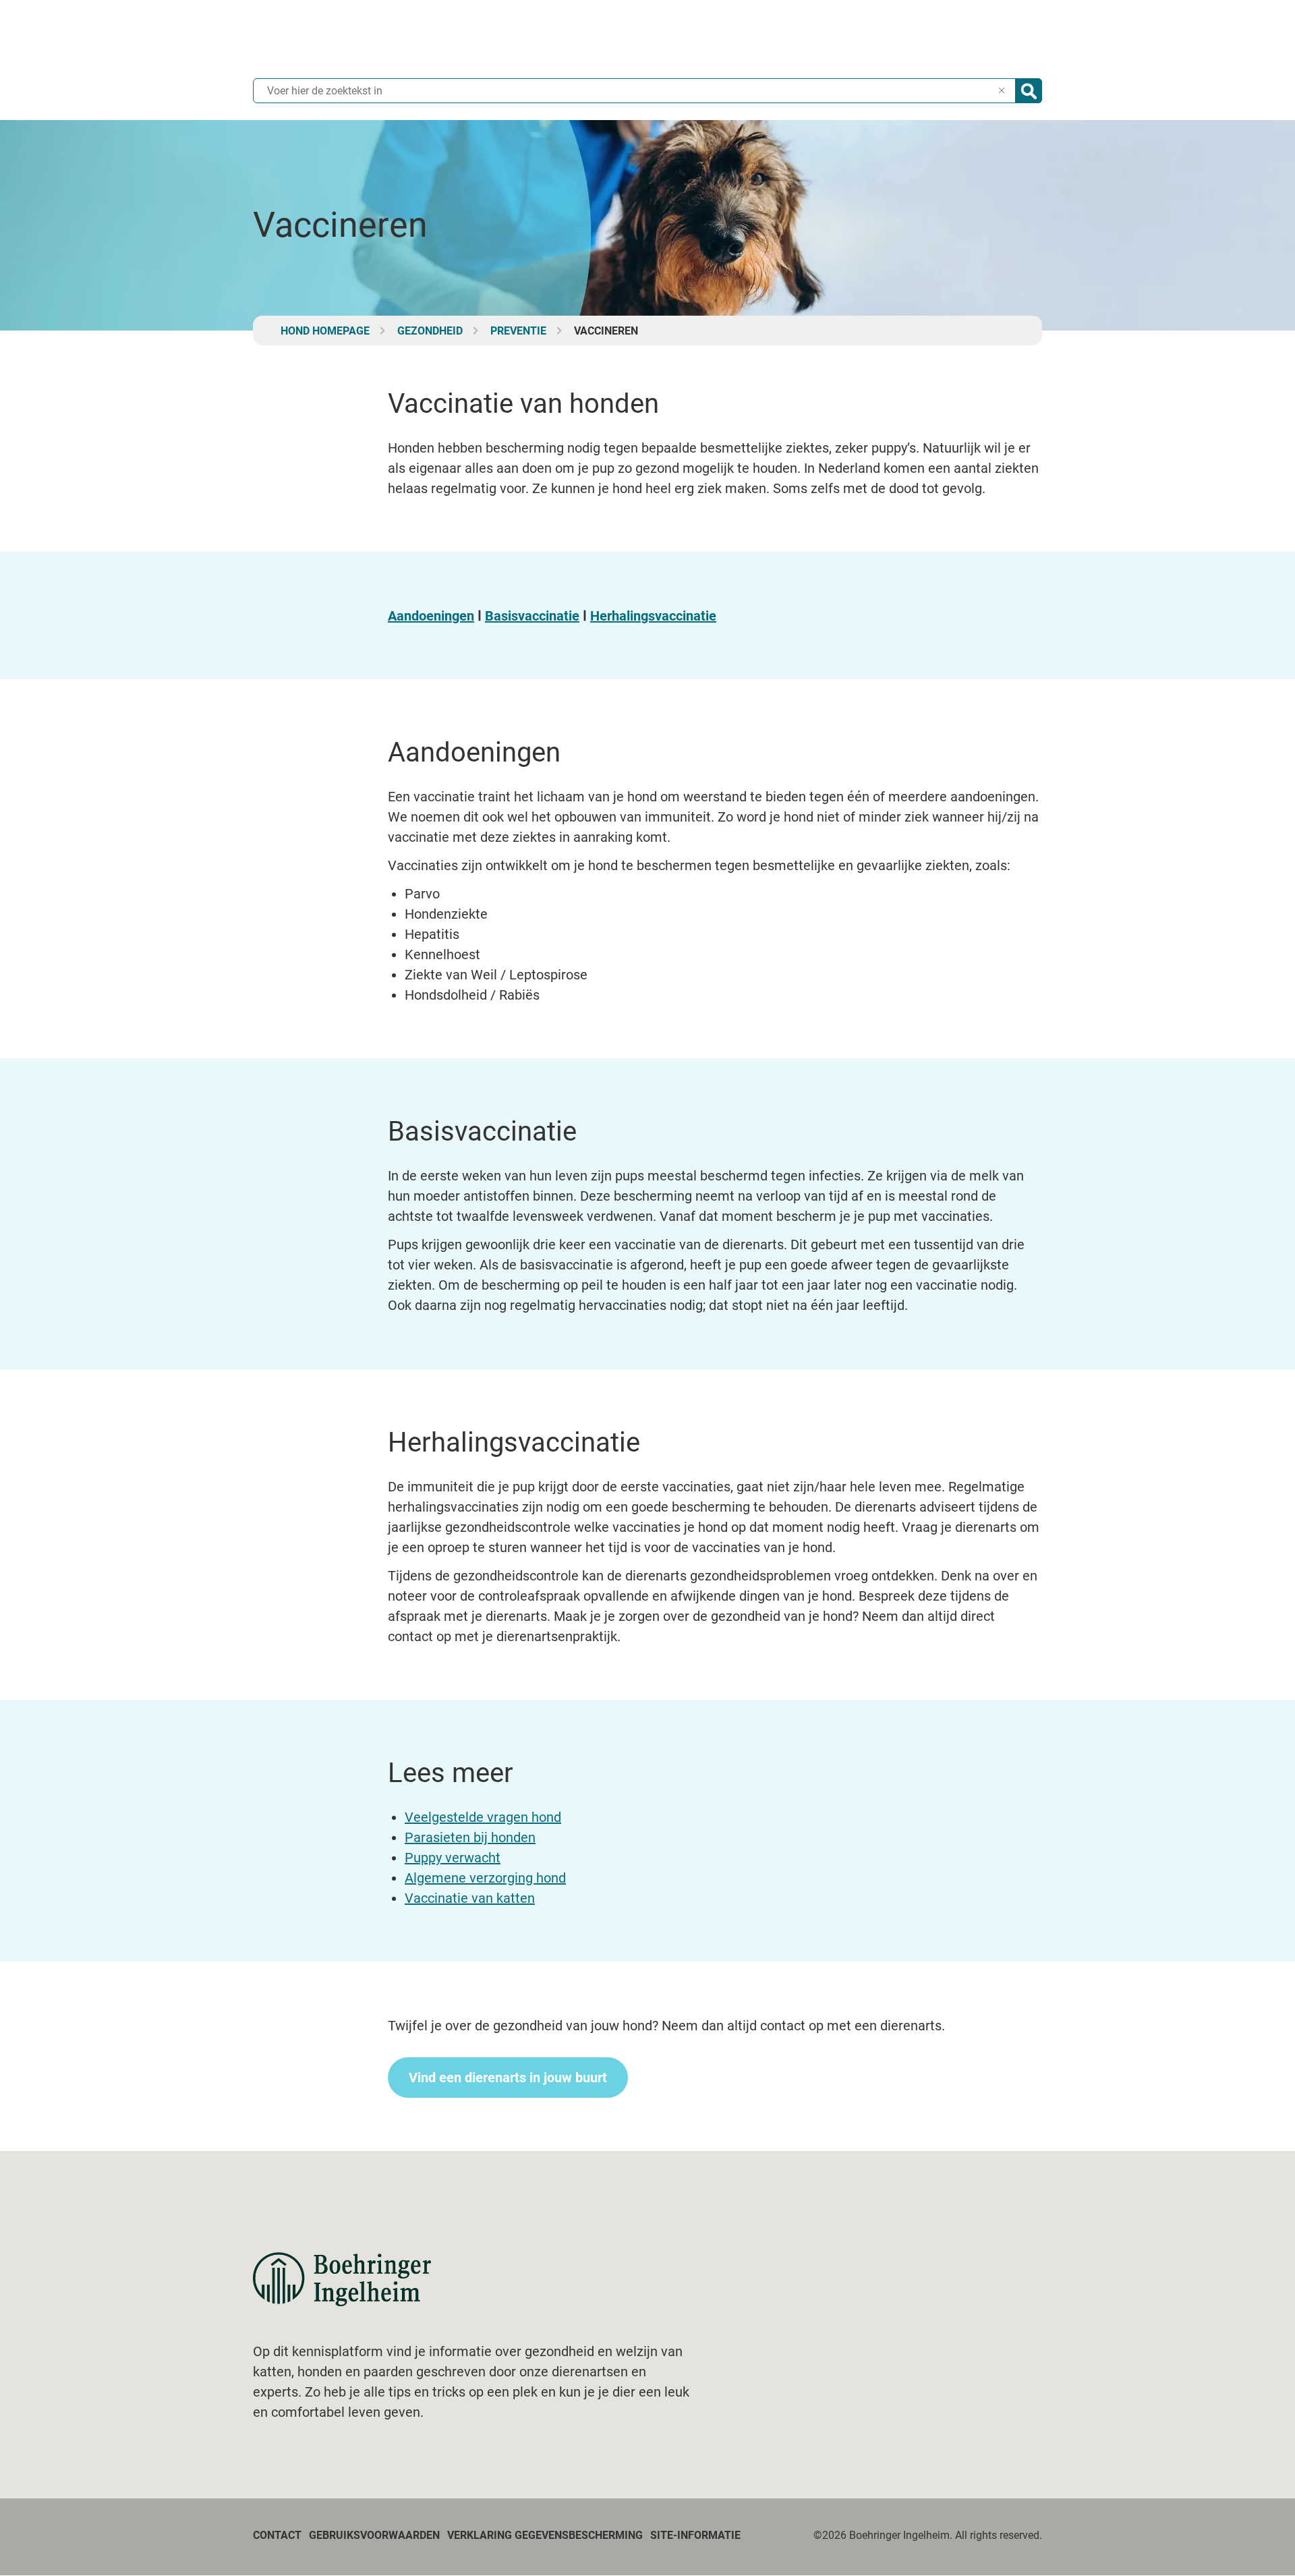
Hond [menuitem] (800, 40)
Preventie (518, 331)
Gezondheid (430, 331)
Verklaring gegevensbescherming (545, 2535)
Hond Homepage (325, 331)
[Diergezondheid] (342, 2279)
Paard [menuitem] (852, 40)
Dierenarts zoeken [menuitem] (1000, 40)
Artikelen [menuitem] (912, 40)
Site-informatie (695, 2535)
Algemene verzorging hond (485, 1878)
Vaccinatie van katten (470, 1898)
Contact (277, 2535)
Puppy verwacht (453, 1858)
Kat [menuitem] (754, 40)
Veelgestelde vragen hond (483, 1817)
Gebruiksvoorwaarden (374, 2535)
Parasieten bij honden (470, 1837)
